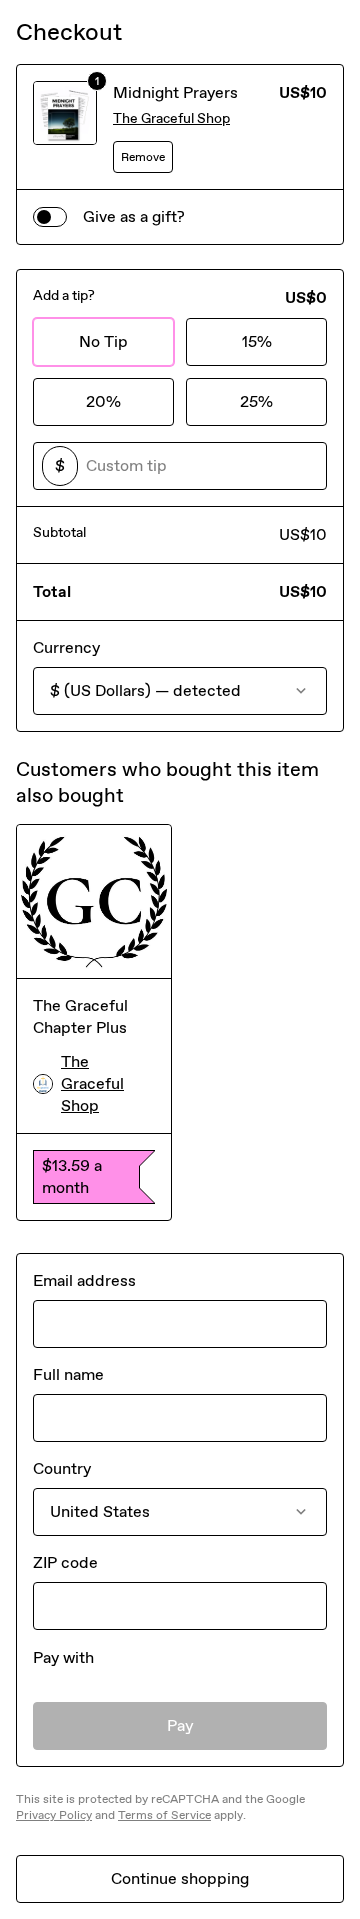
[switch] (50, 217)
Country (62, 1468)
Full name (68, 1374)
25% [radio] (256, 401)
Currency (66, 647)
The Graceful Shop (171, 118)
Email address (84, 1280)
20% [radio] (103, 401)
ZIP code (65, 1562)
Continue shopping (180, 1878)
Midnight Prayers (175, 92)
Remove (143, 157)
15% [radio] (257, 341)
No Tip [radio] (103, 341)
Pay (180, 1725)
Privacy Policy (54, 1815)
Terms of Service (164, 1815)
